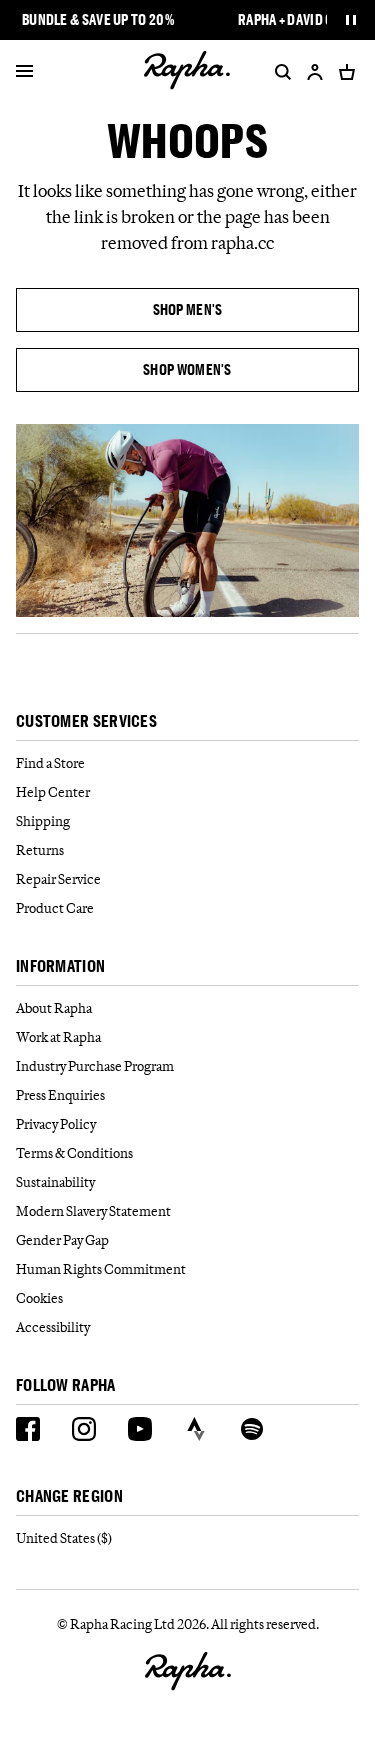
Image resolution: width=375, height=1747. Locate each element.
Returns (40, 850)
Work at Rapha (58, 1037)
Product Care (55, 908)
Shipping (43, 821)
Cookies (39, 1298)
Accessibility (53, 1327)
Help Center (53, 792)
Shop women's (187, 369)
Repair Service (58, 879)
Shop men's (188, 309)
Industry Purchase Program (95, 1066)
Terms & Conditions (74, 1153)
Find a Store (50, 763)
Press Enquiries (60, 1095)
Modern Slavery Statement (93, 1211)
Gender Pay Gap (62, 1240)
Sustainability (55, 1182)
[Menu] (24, 72)
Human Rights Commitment (101, 1269)
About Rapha (54, 1008)
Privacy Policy (56, 1124)
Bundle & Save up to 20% (98, 20)
